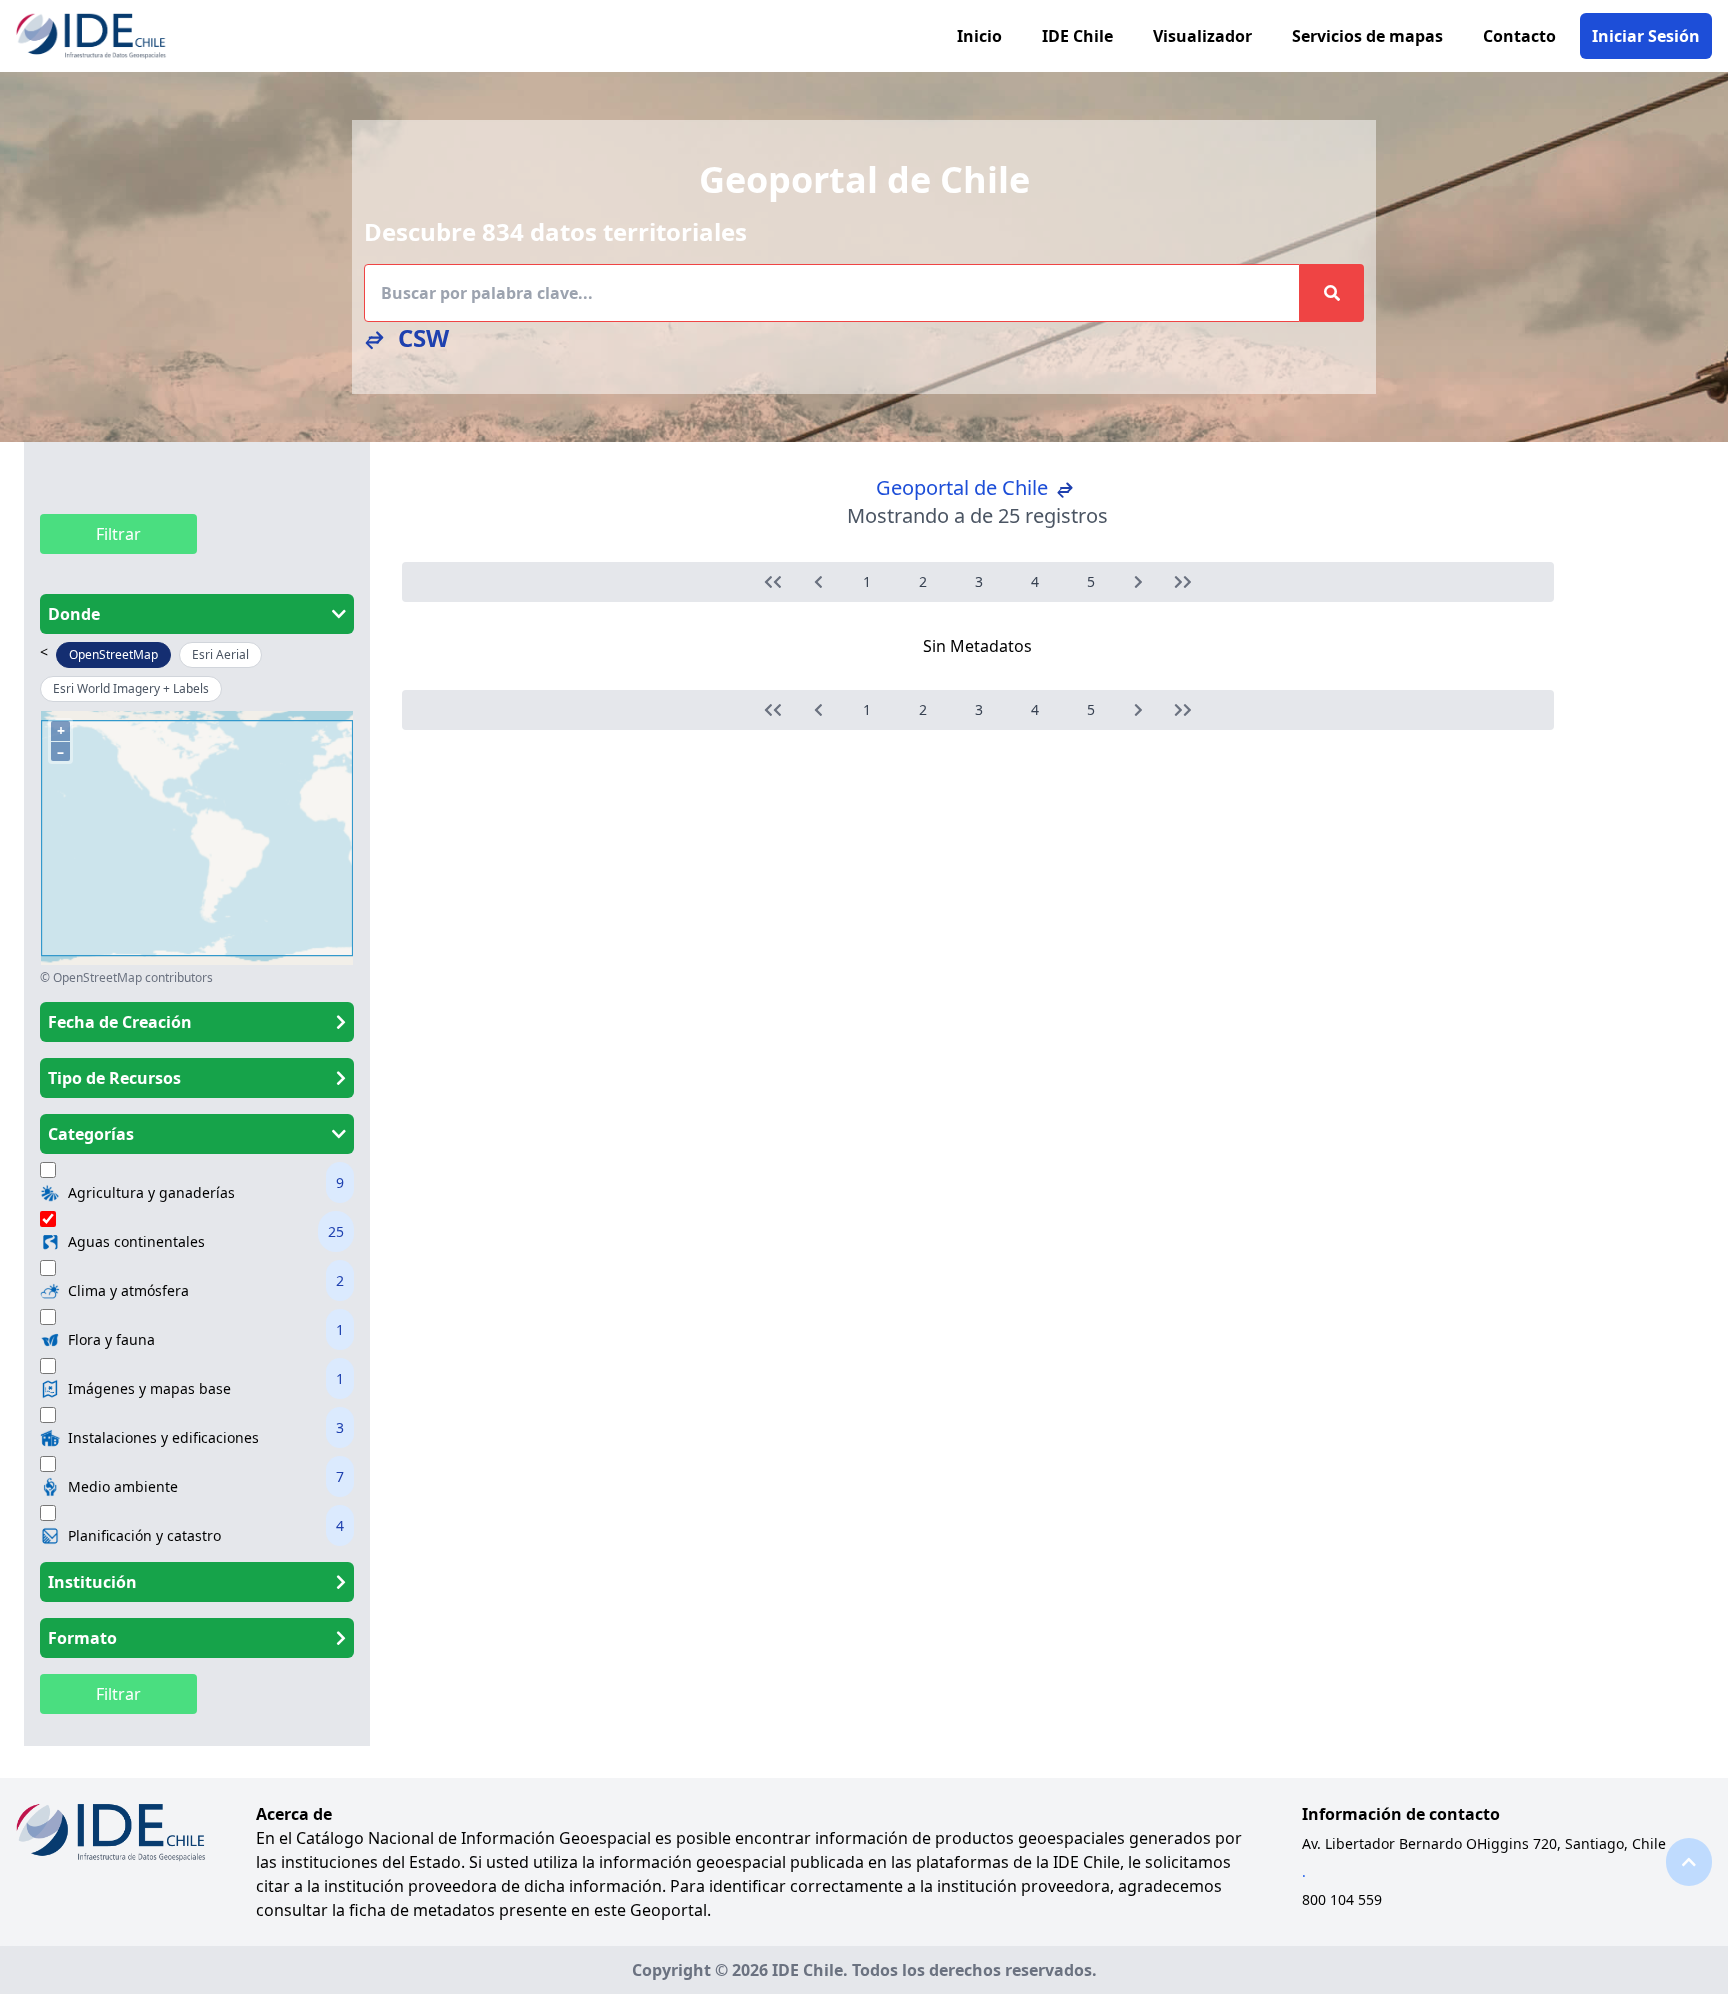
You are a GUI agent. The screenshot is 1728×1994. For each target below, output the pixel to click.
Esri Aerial (220, 654)
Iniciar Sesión (1646, 36)
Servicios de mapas (1367, 36)
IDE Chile (1077, 36)
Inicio (979, 36)
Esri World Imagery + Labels (131, 688)
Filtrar (118, 534)
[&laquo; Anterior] (773, 582)
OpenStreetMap (113, 654)
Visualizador (1202, 36)
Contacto (1519, 36)
